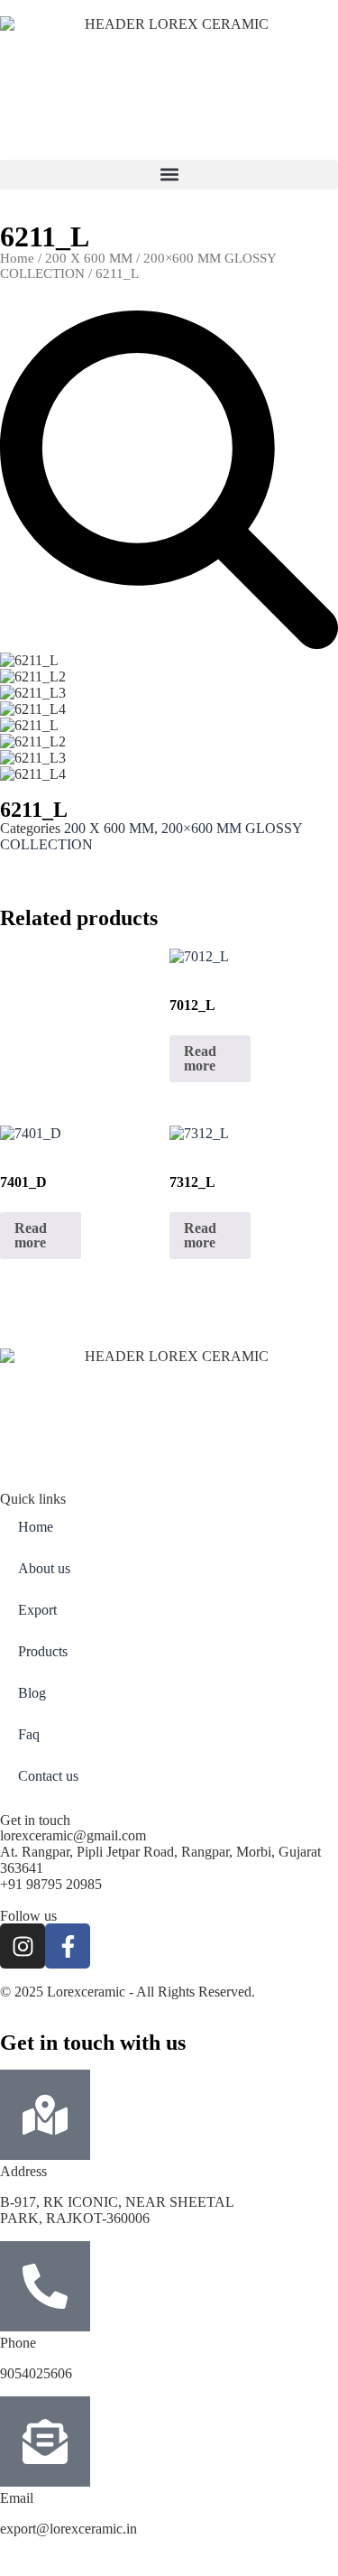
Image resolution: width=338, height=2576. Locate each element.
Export (37, 1610)
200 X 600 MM (89, 258)
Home (17, 258)
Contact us (48, 1776)
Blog (32, 1693)
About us (44, 1568)
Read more (200, 1058)
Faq (29, 1734)
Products (43, 1651)
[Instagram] (23, 1946)
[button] (169, 175)
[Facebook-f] (68, 1946)
